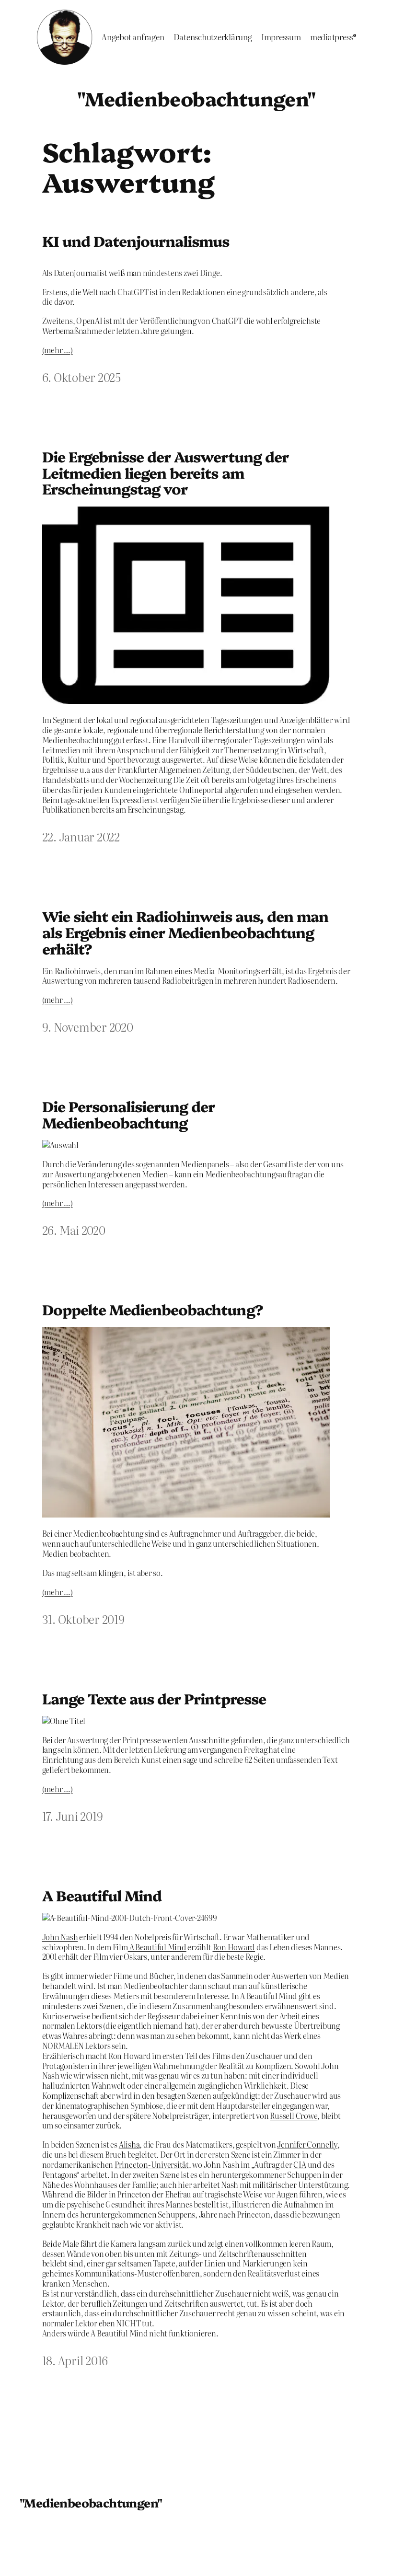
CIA (300, 2164)
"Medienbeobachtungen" (196, 98)
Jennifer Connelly (307, 2144)
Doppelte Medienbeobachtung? (153, 1310)
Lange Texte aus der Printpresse (154, 1699)
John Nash (60, 1937)
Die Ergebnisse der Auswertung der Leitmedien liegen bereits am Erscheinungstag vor (165, 473)
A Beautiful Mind (102, 1896)
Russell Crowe (294, 2116)
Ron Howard (234, 1947)
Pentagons (59, 2174)
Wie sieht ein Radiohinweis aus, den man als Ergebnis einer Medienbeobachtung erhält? (185, 932)
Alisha (129, 2144)
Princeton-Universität (152, 2164)
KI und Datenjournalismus (136, 241)
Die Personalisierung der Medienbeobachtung (129, 1114)
